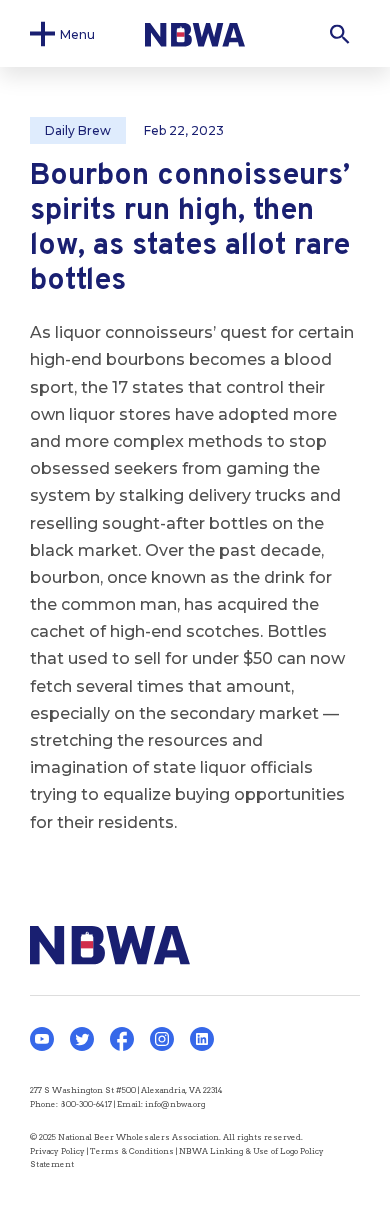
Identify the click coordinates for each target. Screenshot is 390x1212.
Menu (77, 33)
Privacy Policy (57, 1151)
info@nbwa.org (175, 1104)
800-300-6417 (86, 1104)
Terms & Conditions (132, 1151)
